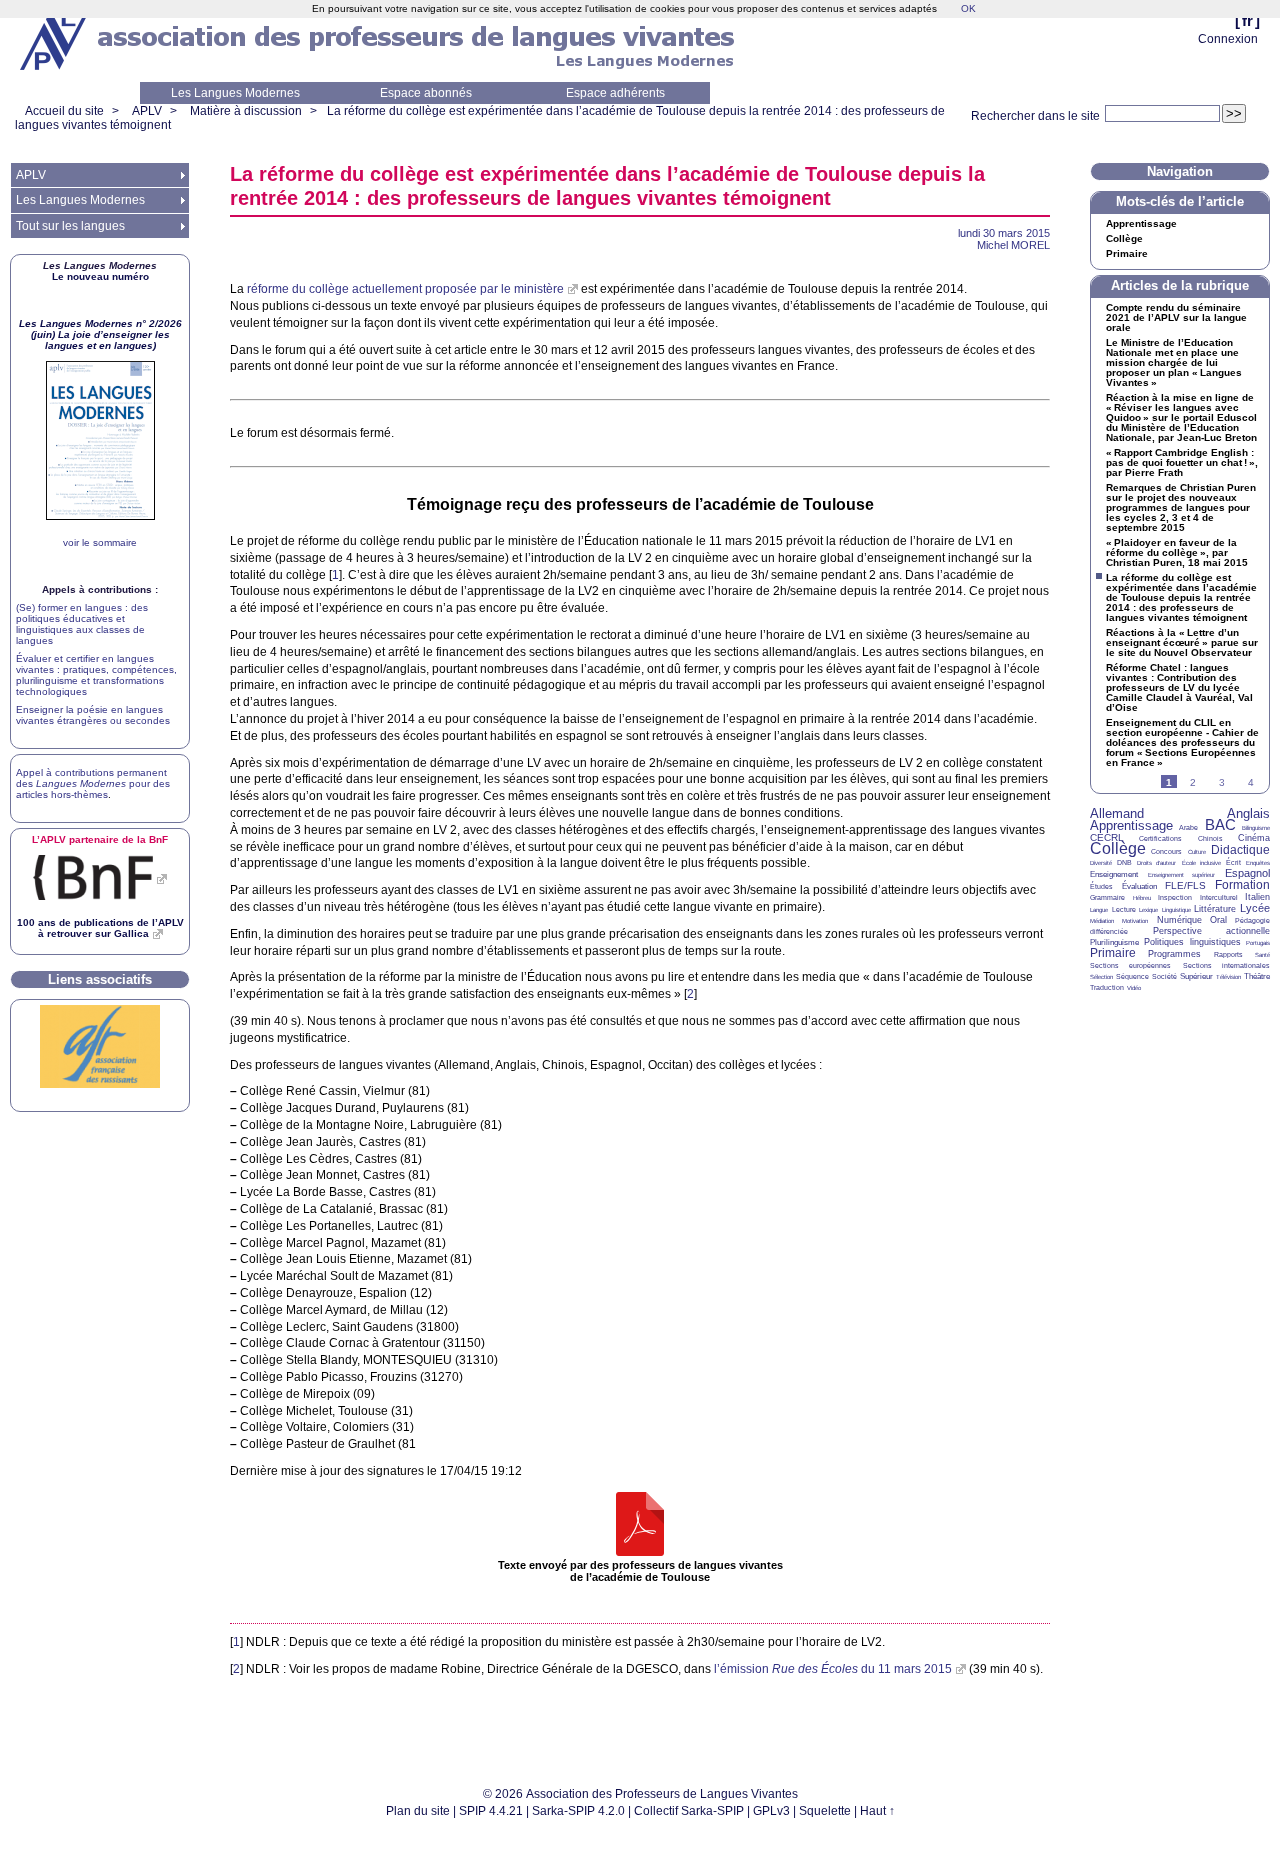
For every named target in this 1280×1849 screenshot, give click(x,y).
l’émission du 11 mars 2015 (833, 1669)
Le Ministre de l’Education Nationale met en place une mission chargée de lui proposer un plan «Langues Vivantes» (1174, 363)
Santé (1262, 955)
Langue (1099, 910)
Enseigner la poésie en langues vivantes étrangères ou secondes (93, 715)
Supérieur (1196, 976)
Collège (1124, 239)
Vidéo (1134, 988)
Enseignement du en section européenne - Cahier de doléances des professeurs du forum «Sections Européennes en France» (1182, 743)
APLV (147, 111)
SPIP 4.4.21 (491, 1811)
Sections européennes (1130, 965)
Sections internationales (1226, 965)
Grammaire (1107, 897)
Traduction (1107, 987)
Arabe (1188, 827)
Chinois (1210, 838)
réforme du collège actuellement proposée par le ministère (405, 289)
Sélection (1101, 977)
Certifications (1160, 838)
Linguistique (1176, 910)
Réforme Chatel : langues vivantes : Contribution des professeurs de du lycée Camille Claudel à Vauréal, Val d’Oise (1179, 688)
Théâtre (1257, 976)
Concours (1166, 851)
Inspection (1175, 897)
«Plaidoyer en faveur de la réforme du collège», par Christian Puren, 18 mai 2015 (1177, 553)
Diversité (1101, 863)
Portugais (1258, 943)
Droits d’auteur (1156, 863)
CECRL (1107, 837)
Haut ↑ (877, 1811)
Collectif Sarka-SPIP (689, 1811)
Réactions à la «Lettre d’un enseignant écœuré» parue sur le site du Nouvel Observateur (1182, 643)
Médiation (1102, 921)
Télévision (1228, 977)
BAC (1220, 824)
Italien (1257, 897)
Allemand (1117, 813)
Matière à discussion (246, 111)
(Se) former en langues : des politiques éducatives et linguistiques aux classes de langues (82, 624)
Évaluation (1139, 886)
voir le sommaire (100, 542)
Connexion (1228, 39)
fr (1247, 20)
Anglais (1248, 813)
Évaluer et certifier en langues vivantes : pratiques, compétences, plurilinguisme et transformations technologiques (96, 675)
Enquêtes (1258, 863)
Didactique (1240, 850)
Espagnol (1247, 873)
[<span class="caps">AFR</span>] (100, 1084)
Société (1164, 976)
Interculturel (1219, 897)
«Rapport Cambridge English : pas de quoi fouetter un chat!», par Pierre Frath (1182, 463)
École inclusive (1201, 863)
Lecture (1124, 909)
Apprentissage (1141, 224)
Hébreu (1142, 898)
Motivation (1135, 921)
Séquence (1132, 976)
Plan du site (418, 1811)
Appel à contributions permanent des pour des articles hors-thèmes (93, 783)
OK (968, 8)
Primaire (1127, 254)
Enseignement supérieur (1182, 875)
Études (1101, 886)
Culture (1197, 852)
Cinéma (1254, 838)
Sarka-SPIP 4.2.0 (578, 1811)
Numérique (1179, 920)
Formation (1242, 885)
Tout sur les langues (70, 226)
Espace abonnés (426, 93)
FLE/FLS (1185, 885)
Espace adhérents (615, 93)
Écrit (1233, 862)
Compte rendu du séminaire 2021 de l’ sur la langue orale (1176, 318)
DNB (1124, 862)
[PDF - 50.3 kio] (640, 1525)
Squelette (825, 1811)
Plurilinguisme (1114, 942)
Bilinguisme (1256, 828)
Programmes (1174, 954)
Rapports (1228, 954)
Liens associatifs (100, 979)
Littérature (1215, 909)
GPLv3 (771, 1811)
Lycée (1255, 908)
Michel (1013, 245)
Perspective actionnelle (1212, 931)
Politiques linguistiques (1192, 942)
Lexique (1148, 910)
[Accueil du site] (55, 41)
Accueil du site (64, 111)
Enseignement (1114, 874)
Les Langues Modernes (235, 93)
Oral (1218, 920)
